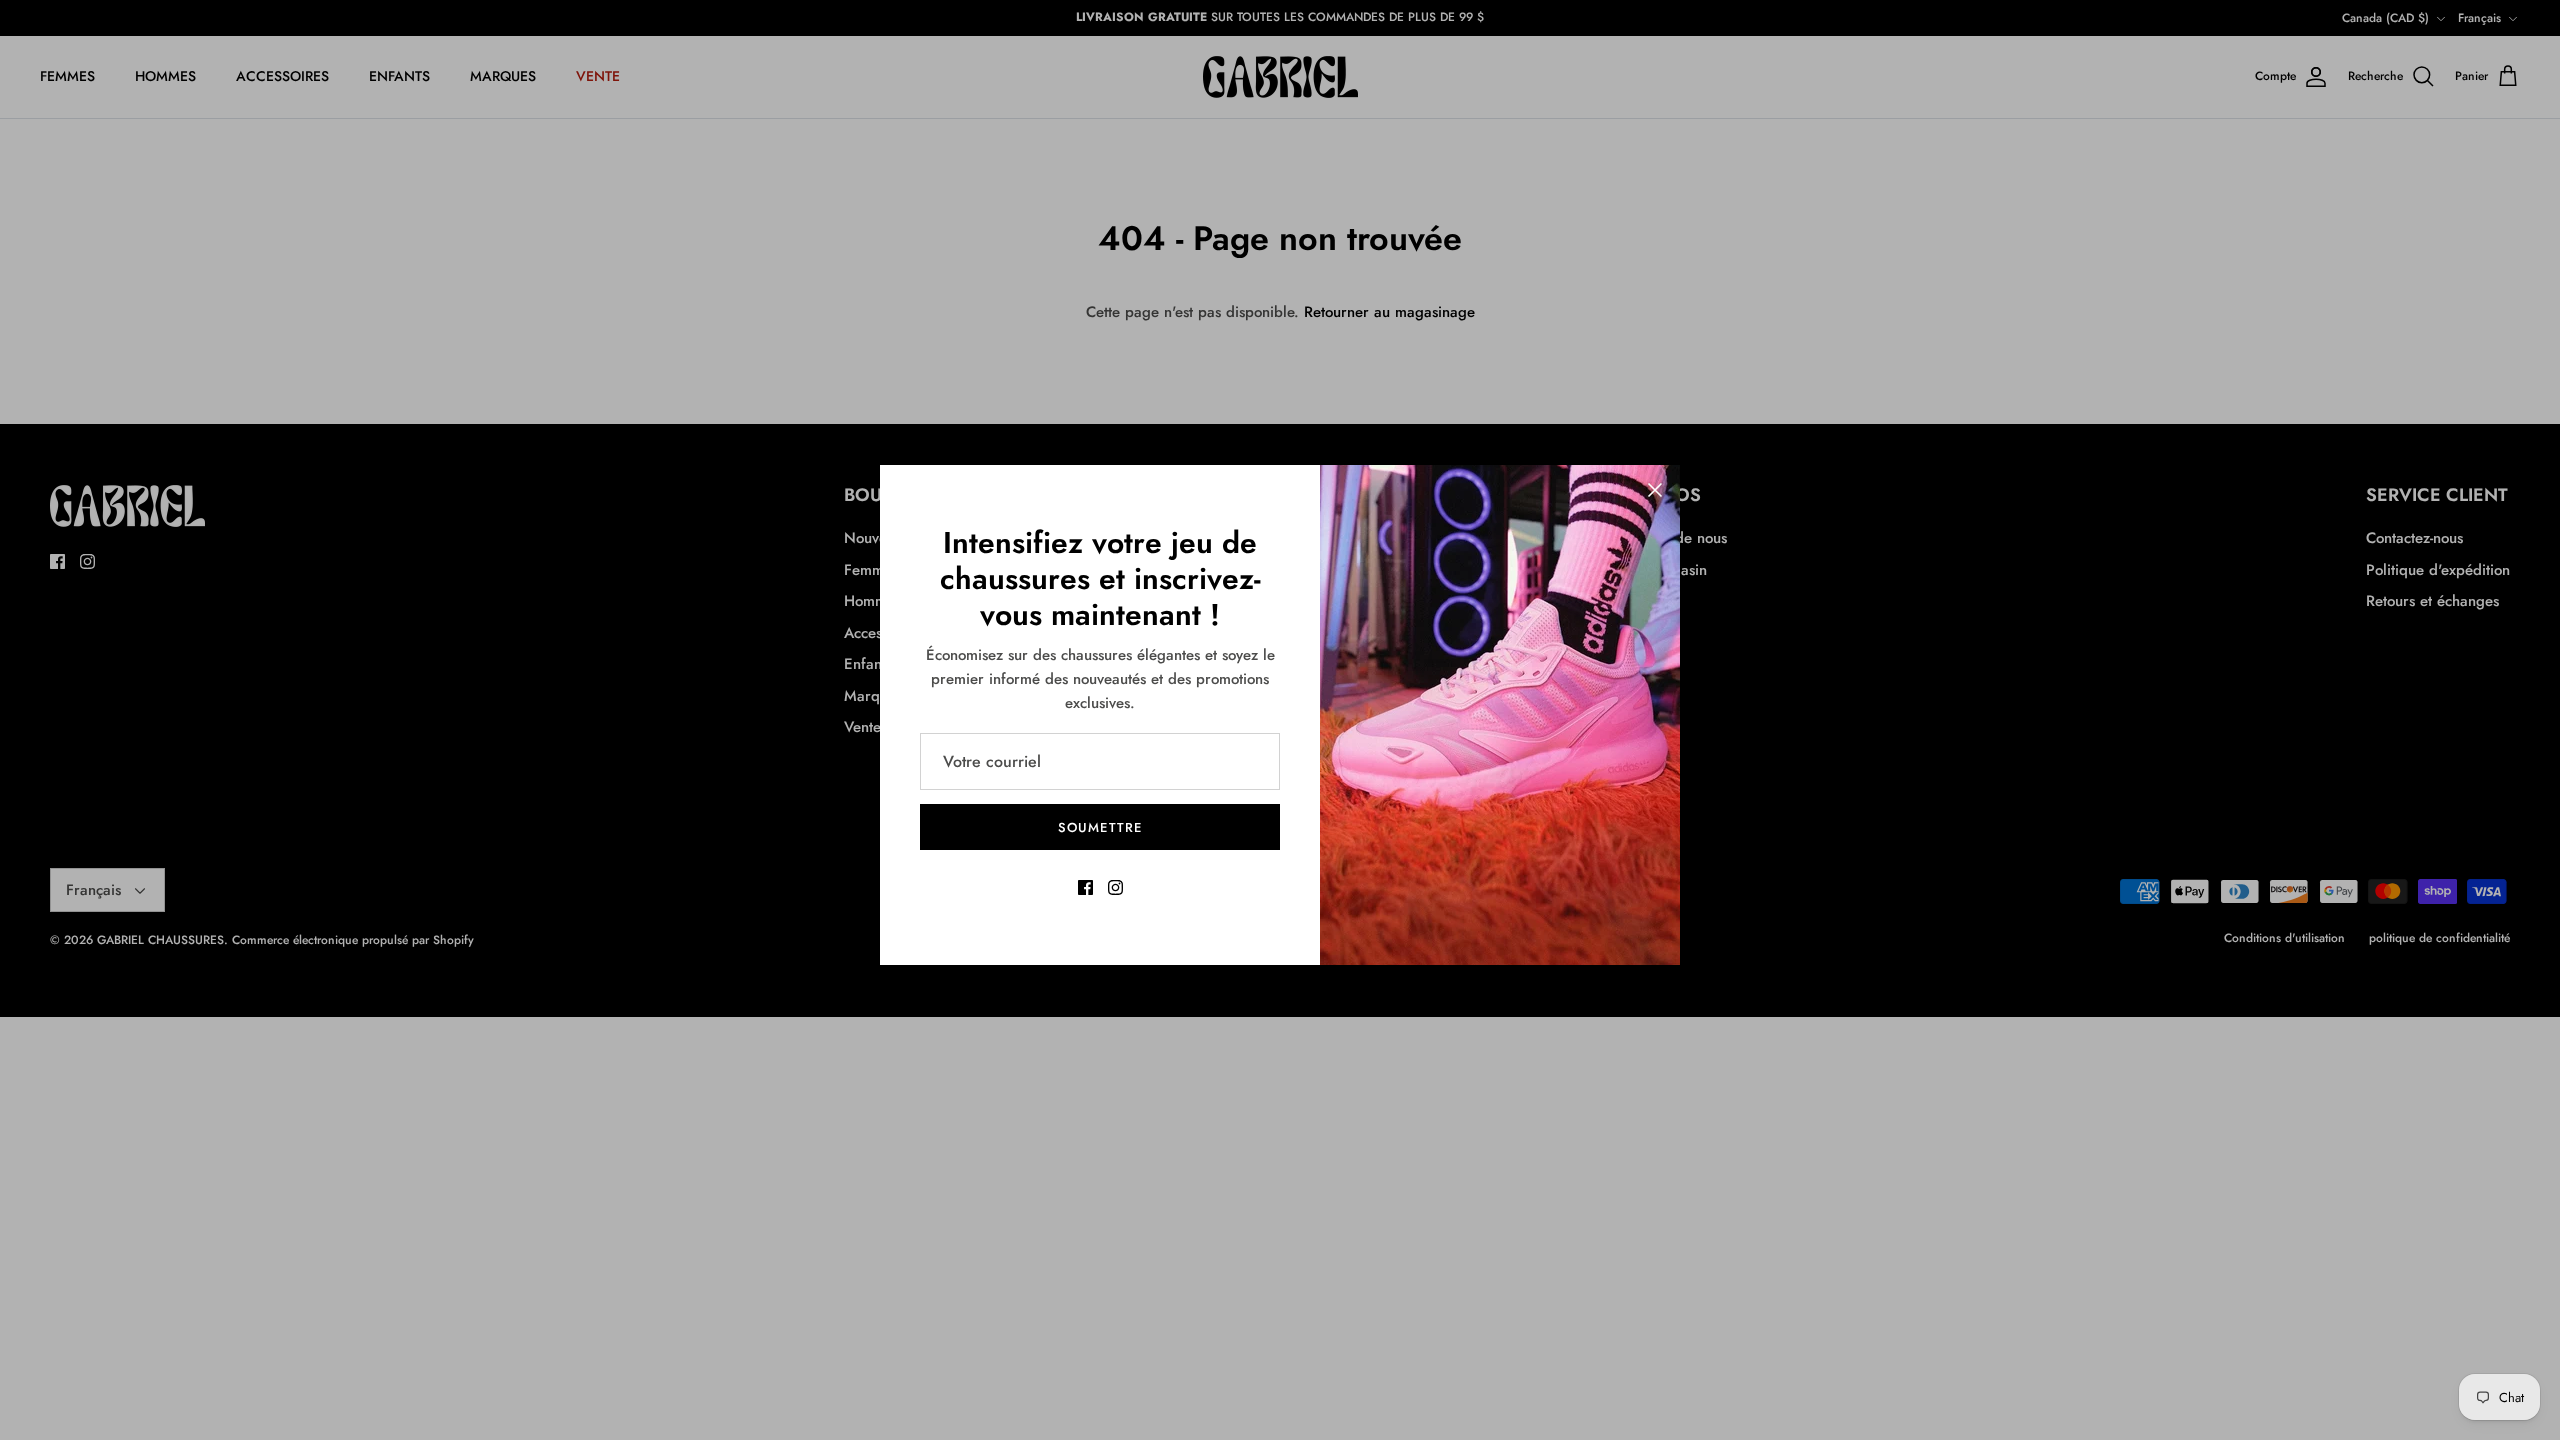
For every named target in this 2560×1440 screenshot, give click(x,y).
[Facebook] (1085, 887)
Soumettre (1099, 827)
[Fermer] (1655, 490)
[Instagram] (1115, 887)
